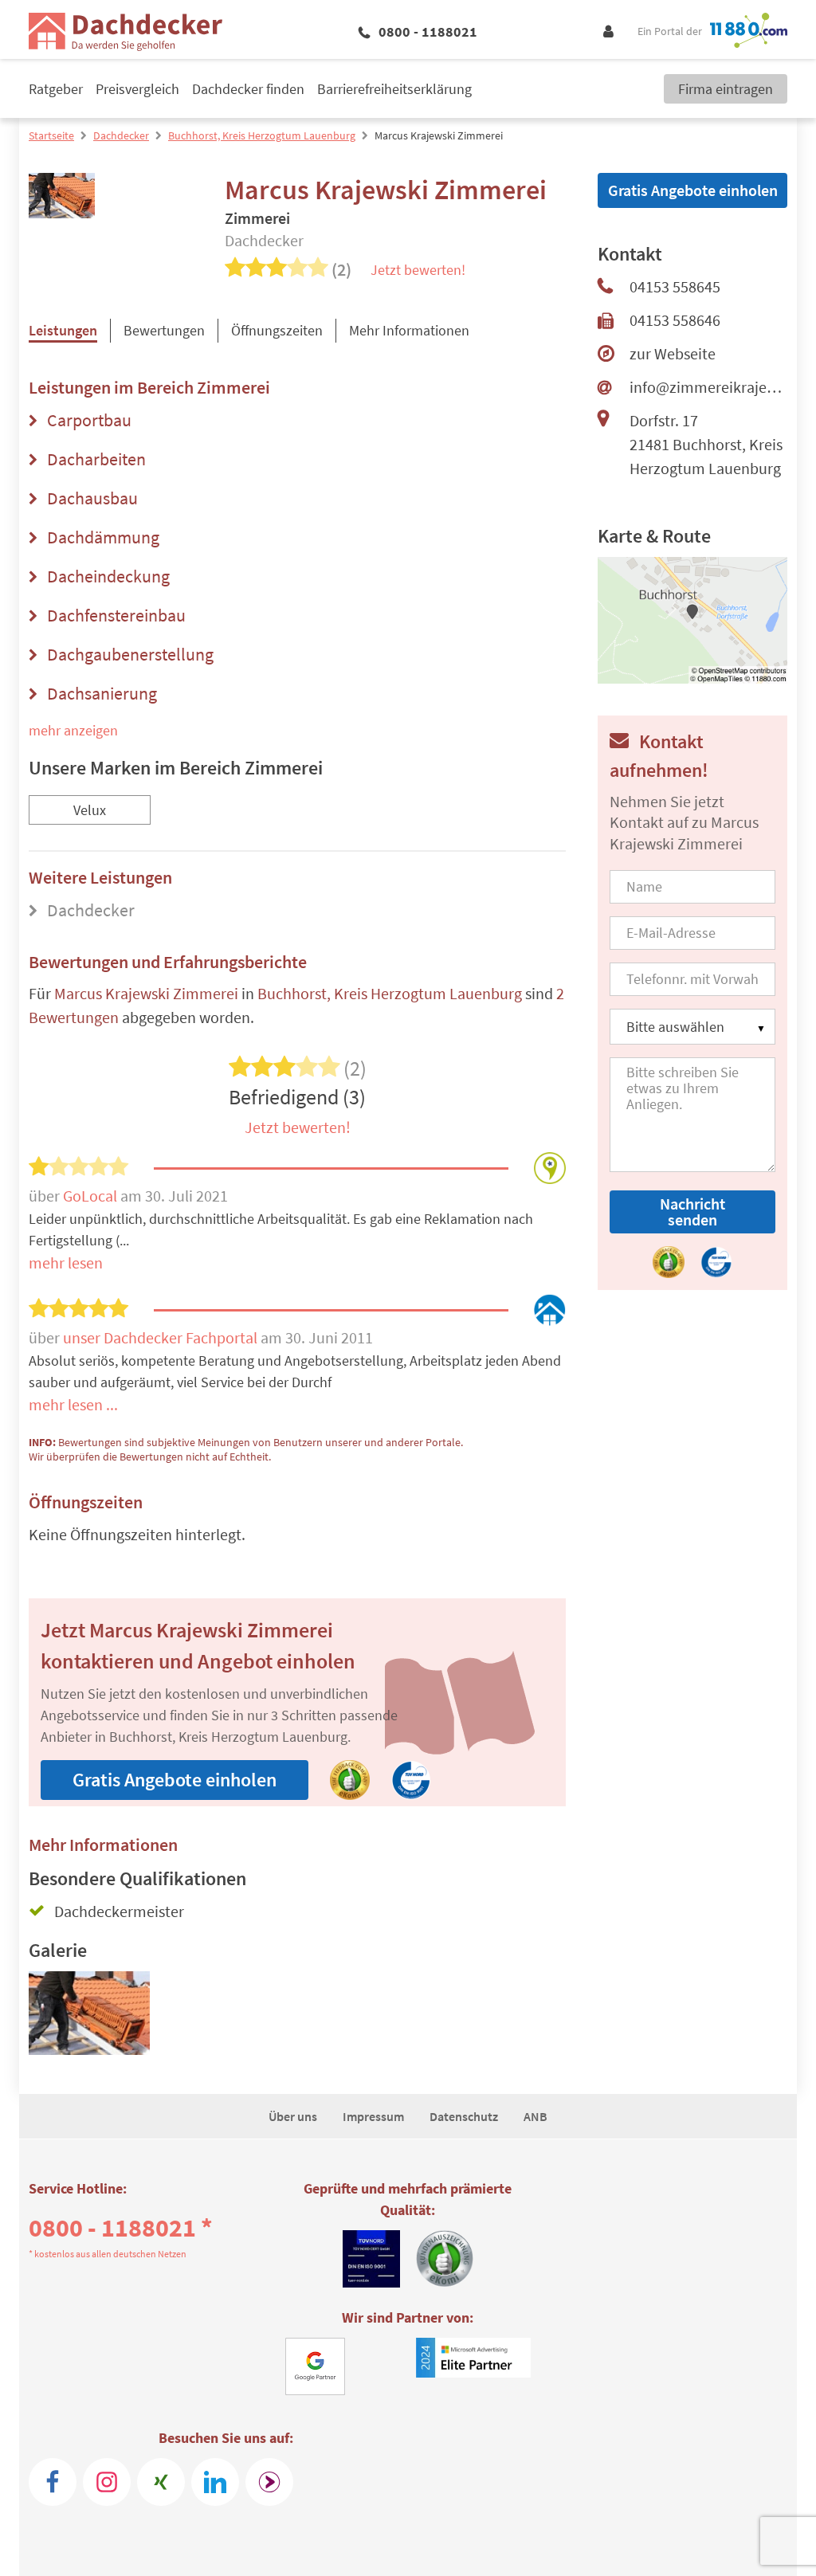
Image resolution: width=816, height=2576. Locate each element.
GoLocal (92, 1196)
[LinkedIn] (215, 2482)
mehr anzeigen (73, 730)
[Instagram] (107, 2482)
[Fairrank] (269, 2482)
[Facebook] (53, 2482)
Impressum (373, 2116)
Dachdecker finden (248, 89)
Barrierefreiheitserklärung (394, 89)
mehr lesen (66, 1263)
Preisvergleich (137, 89)
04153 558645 (675, 286)
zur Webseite (673, 353)
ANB (535, 2116)
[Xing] (161, 2482)
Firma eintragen (726, 89)
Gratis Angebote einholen (175, 1780)
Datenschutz (464, 2116)
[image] (89, 2020)
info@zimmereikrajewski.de (708, 387)
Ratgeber (56, 89)
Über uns (293, 2116)
